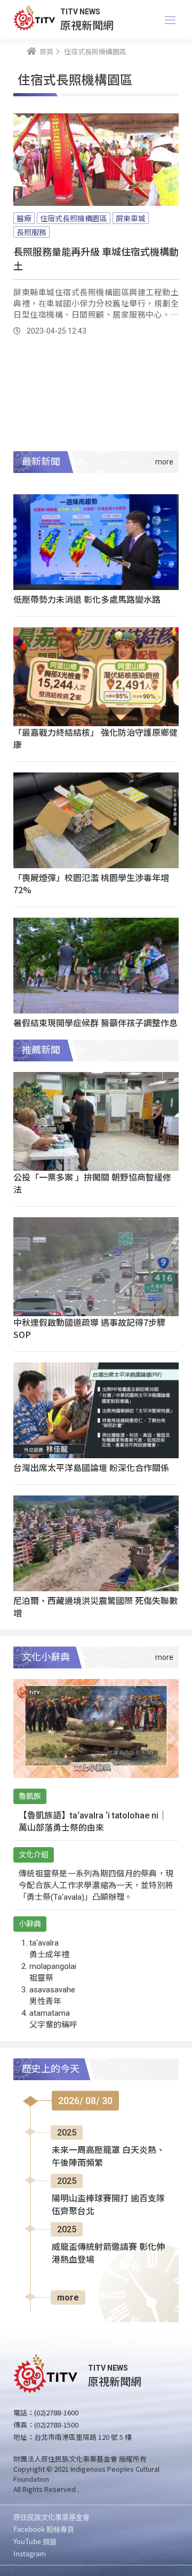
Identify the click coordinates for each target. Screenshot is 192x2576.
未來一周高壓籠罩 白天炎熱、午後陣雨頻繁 (108, 2157)
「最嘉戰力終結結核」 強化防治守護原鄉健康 (95, 738)
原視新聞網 (87, 25)
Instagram (30, 2553)
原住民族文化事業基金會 (51, 2517)
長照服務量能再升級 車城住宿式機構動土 (96, 258)
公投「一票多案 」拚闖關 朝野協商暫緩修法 (92, 1183)
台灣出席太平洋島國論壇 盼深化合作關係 (91, 1467)
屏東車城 (131, 218)
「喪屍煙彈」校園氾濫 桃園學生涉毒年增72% (91, 883)
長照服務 (31, 232)
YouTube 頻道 (35, 2541)
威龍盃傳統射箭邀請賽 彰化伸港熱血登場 (108, 2253)
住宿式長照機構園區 (74, 218)
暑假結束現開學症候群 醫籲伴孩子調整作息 (95, 1023)
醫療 (24, 218)
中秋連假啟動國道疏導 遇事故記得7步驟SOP (89, 1328)
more (68, 2297)
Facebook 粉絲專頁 (44, 2529)
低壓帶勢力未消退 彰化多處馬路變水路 (87, 599)
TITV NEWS (80, 12)
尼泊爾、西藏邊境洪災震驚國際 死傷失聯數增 (95, 1606)
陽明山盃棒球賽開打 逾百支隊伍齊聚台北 (108, 2205)
